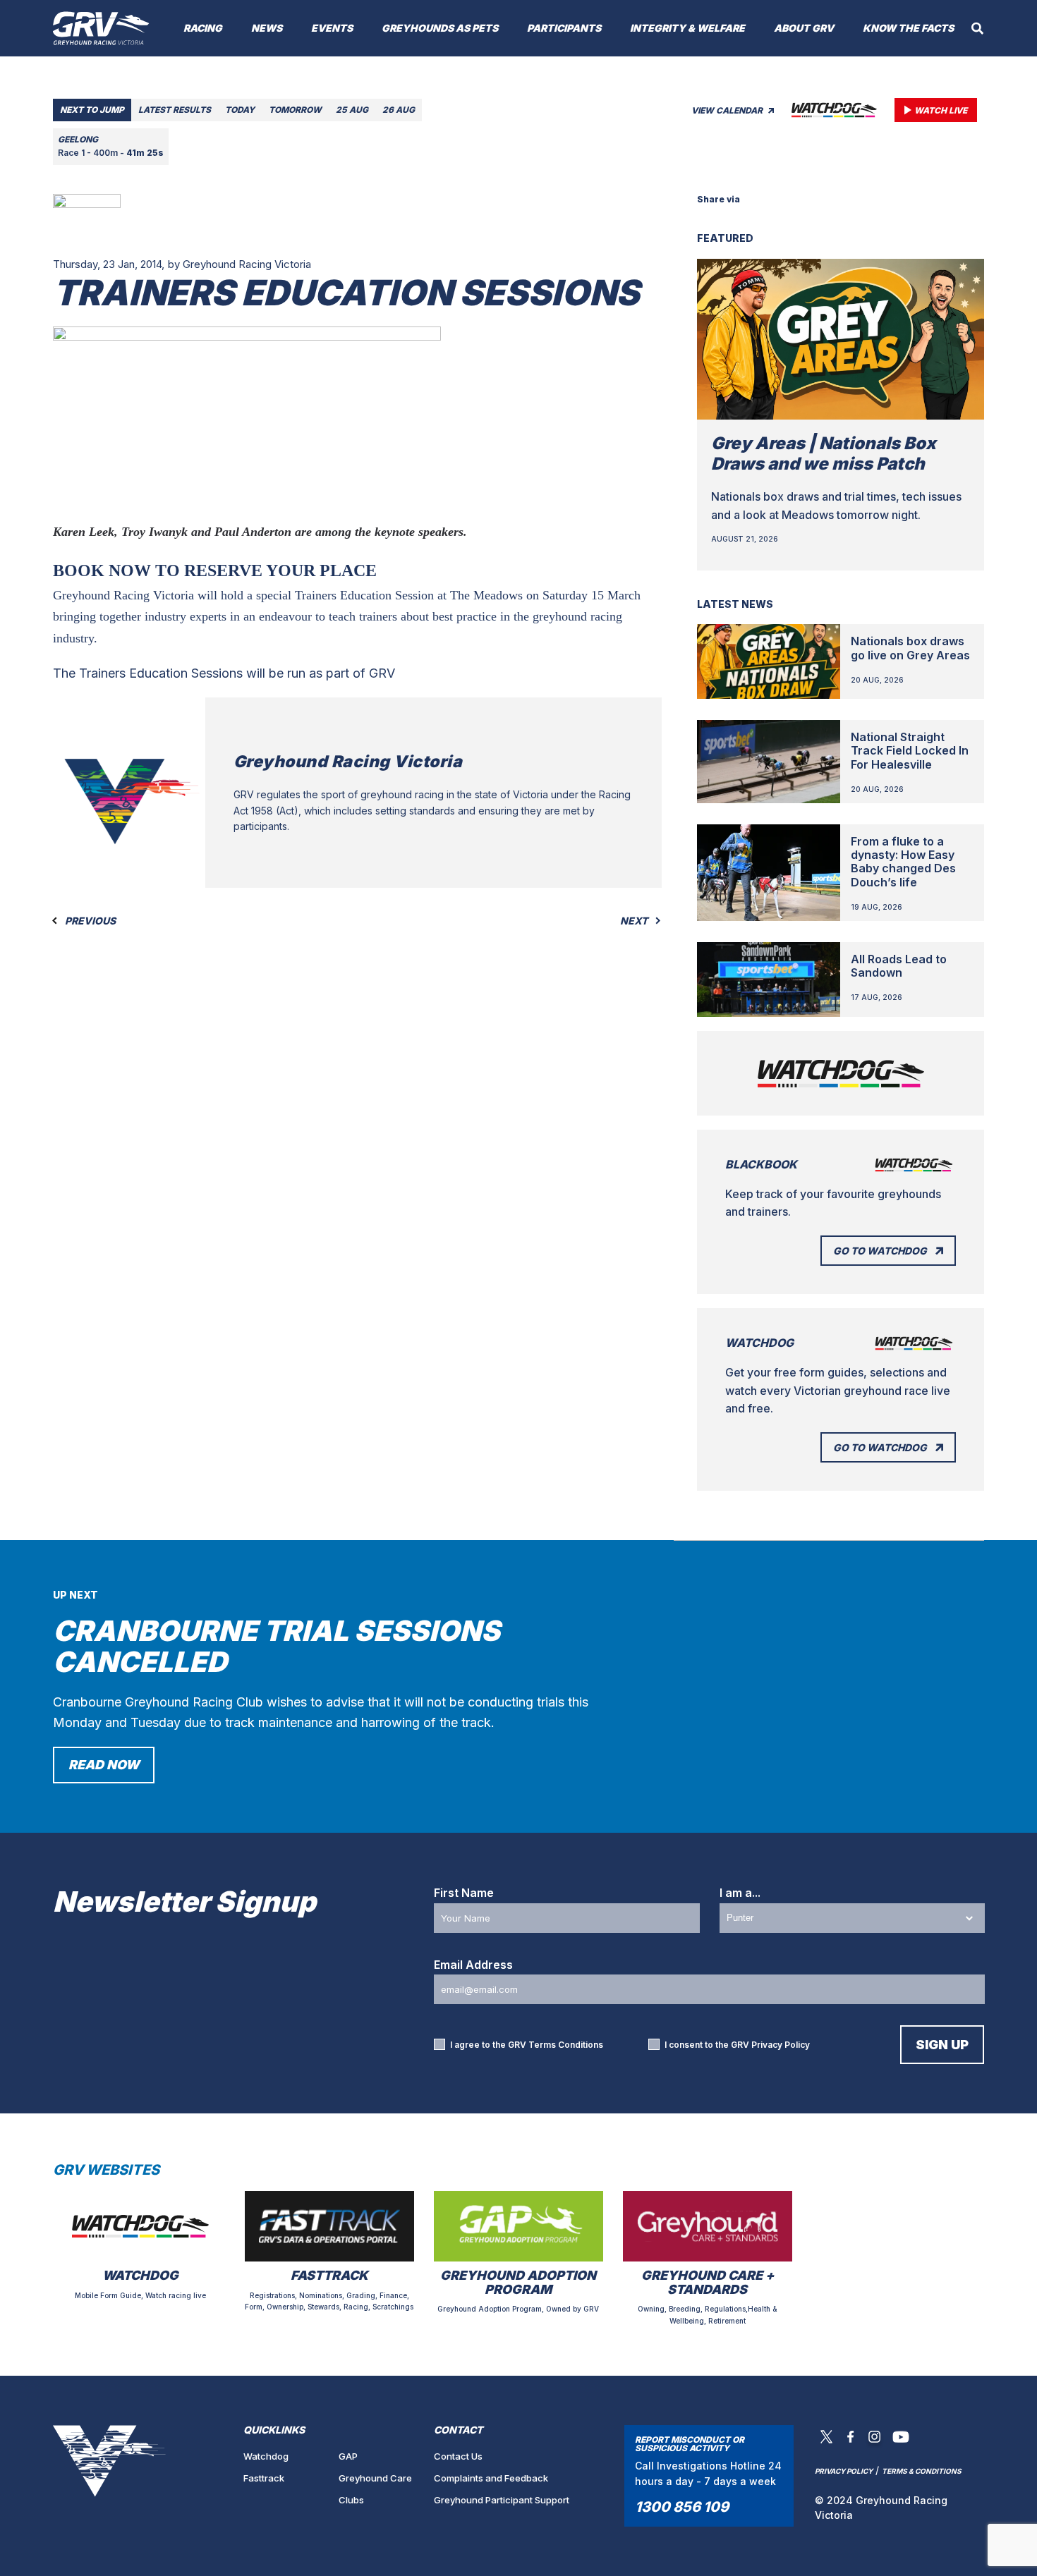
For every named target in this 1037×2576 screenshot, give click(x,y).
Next (635, 921)
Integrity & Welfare (687, 28)
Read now (104, 1765)
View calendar (728, 110)
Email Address (473, 1965)
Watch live (941, 110)
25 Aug (352, 110)
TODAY (240, 110)
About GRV (804, 28)
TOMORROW (295, 110)
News (267, 28)
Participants (564, 28)
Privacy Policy (781, 2045)
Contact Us (458, 2456)
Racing (203, 28)
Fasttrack (264, 2478)
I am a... (740, 1893)
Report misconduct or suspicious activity (690, 2444)
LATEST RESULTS (175, 110)
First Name (464, 1893)
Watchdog (266, 2456)
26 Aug (399, 110)
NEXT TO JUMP (92, 110)
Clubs (351, 2500)
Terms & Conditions (922, 2471)
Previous (89, 921)
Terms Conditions (566, 2045)
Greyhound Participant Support (502, 2500)
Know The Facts (908, 28)
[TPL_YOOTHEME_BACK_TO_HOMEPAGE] (101, 28)
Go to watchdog (880, 1251)
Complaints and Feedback (491, 2478)
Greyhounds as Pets (440, 28)
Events (332, 28)
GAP (348, 2456)
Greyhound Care (375, 2478)
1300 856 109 (682, 2507)
